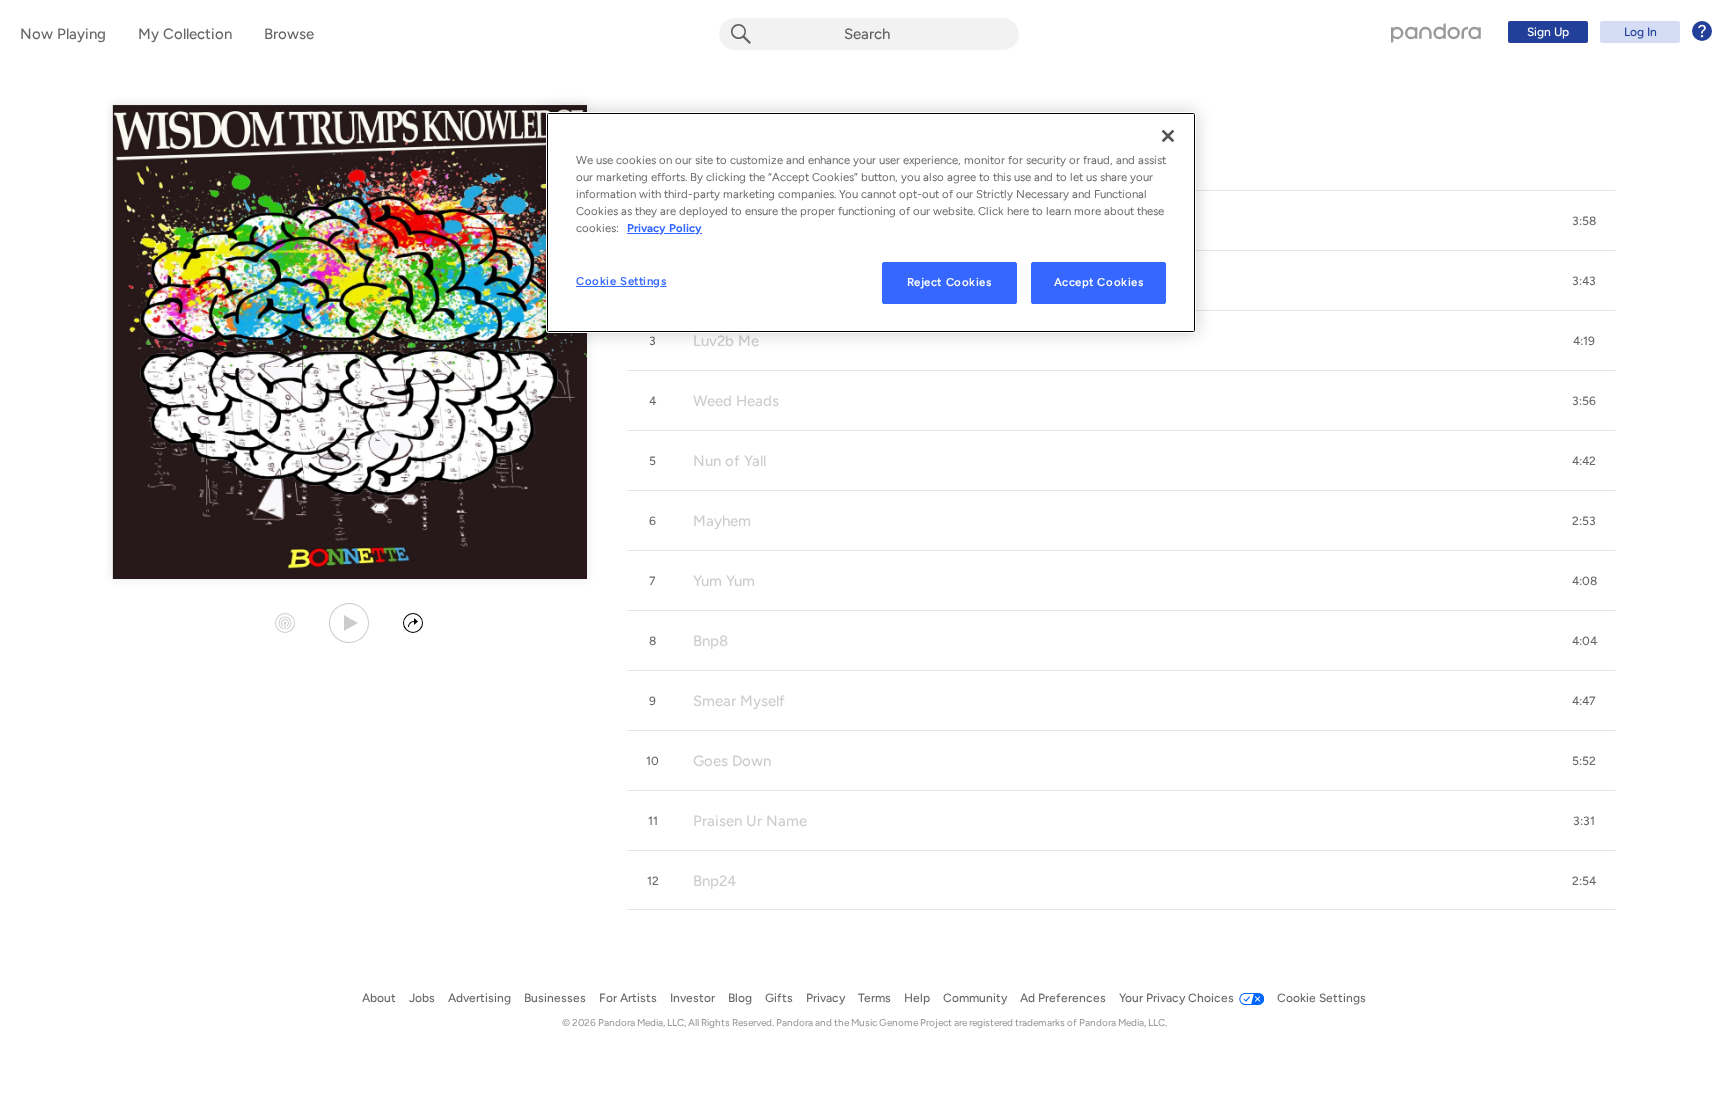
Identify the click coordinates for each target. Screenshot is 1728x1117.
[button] (1584, 221)
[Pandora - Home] (1436, 32)
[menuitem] (1607, 32)
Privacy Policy (664, 228)
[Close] (1168, 136)
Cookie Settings (621, 281)
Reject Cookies (949, 282)
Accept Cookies (1099, 282)
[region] (871, 222)
